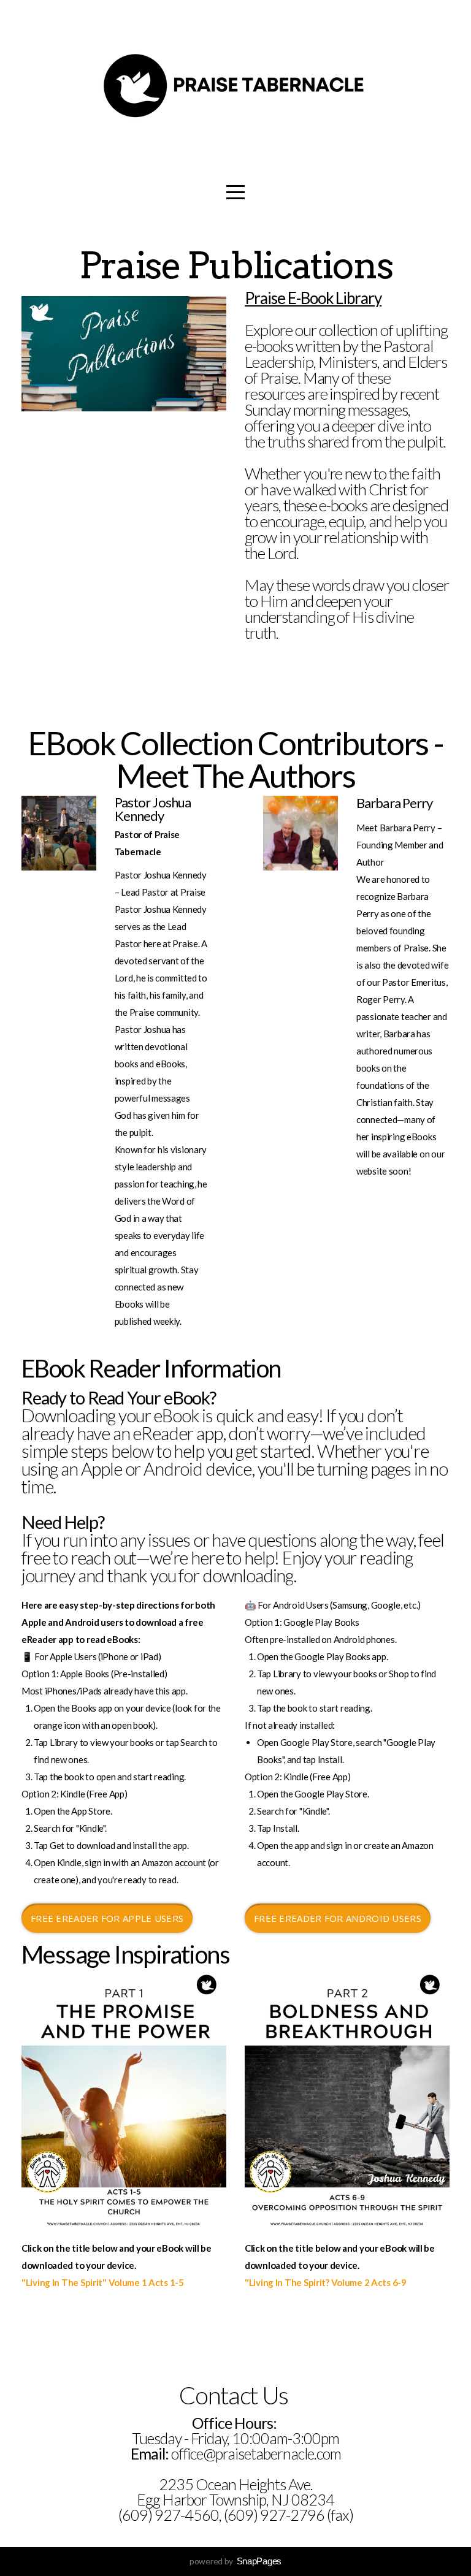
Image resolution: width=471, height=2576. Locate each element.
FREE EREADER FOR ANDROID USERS (338, 1918)
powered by (235, 2561)
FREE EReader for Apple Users (107, 1918)
